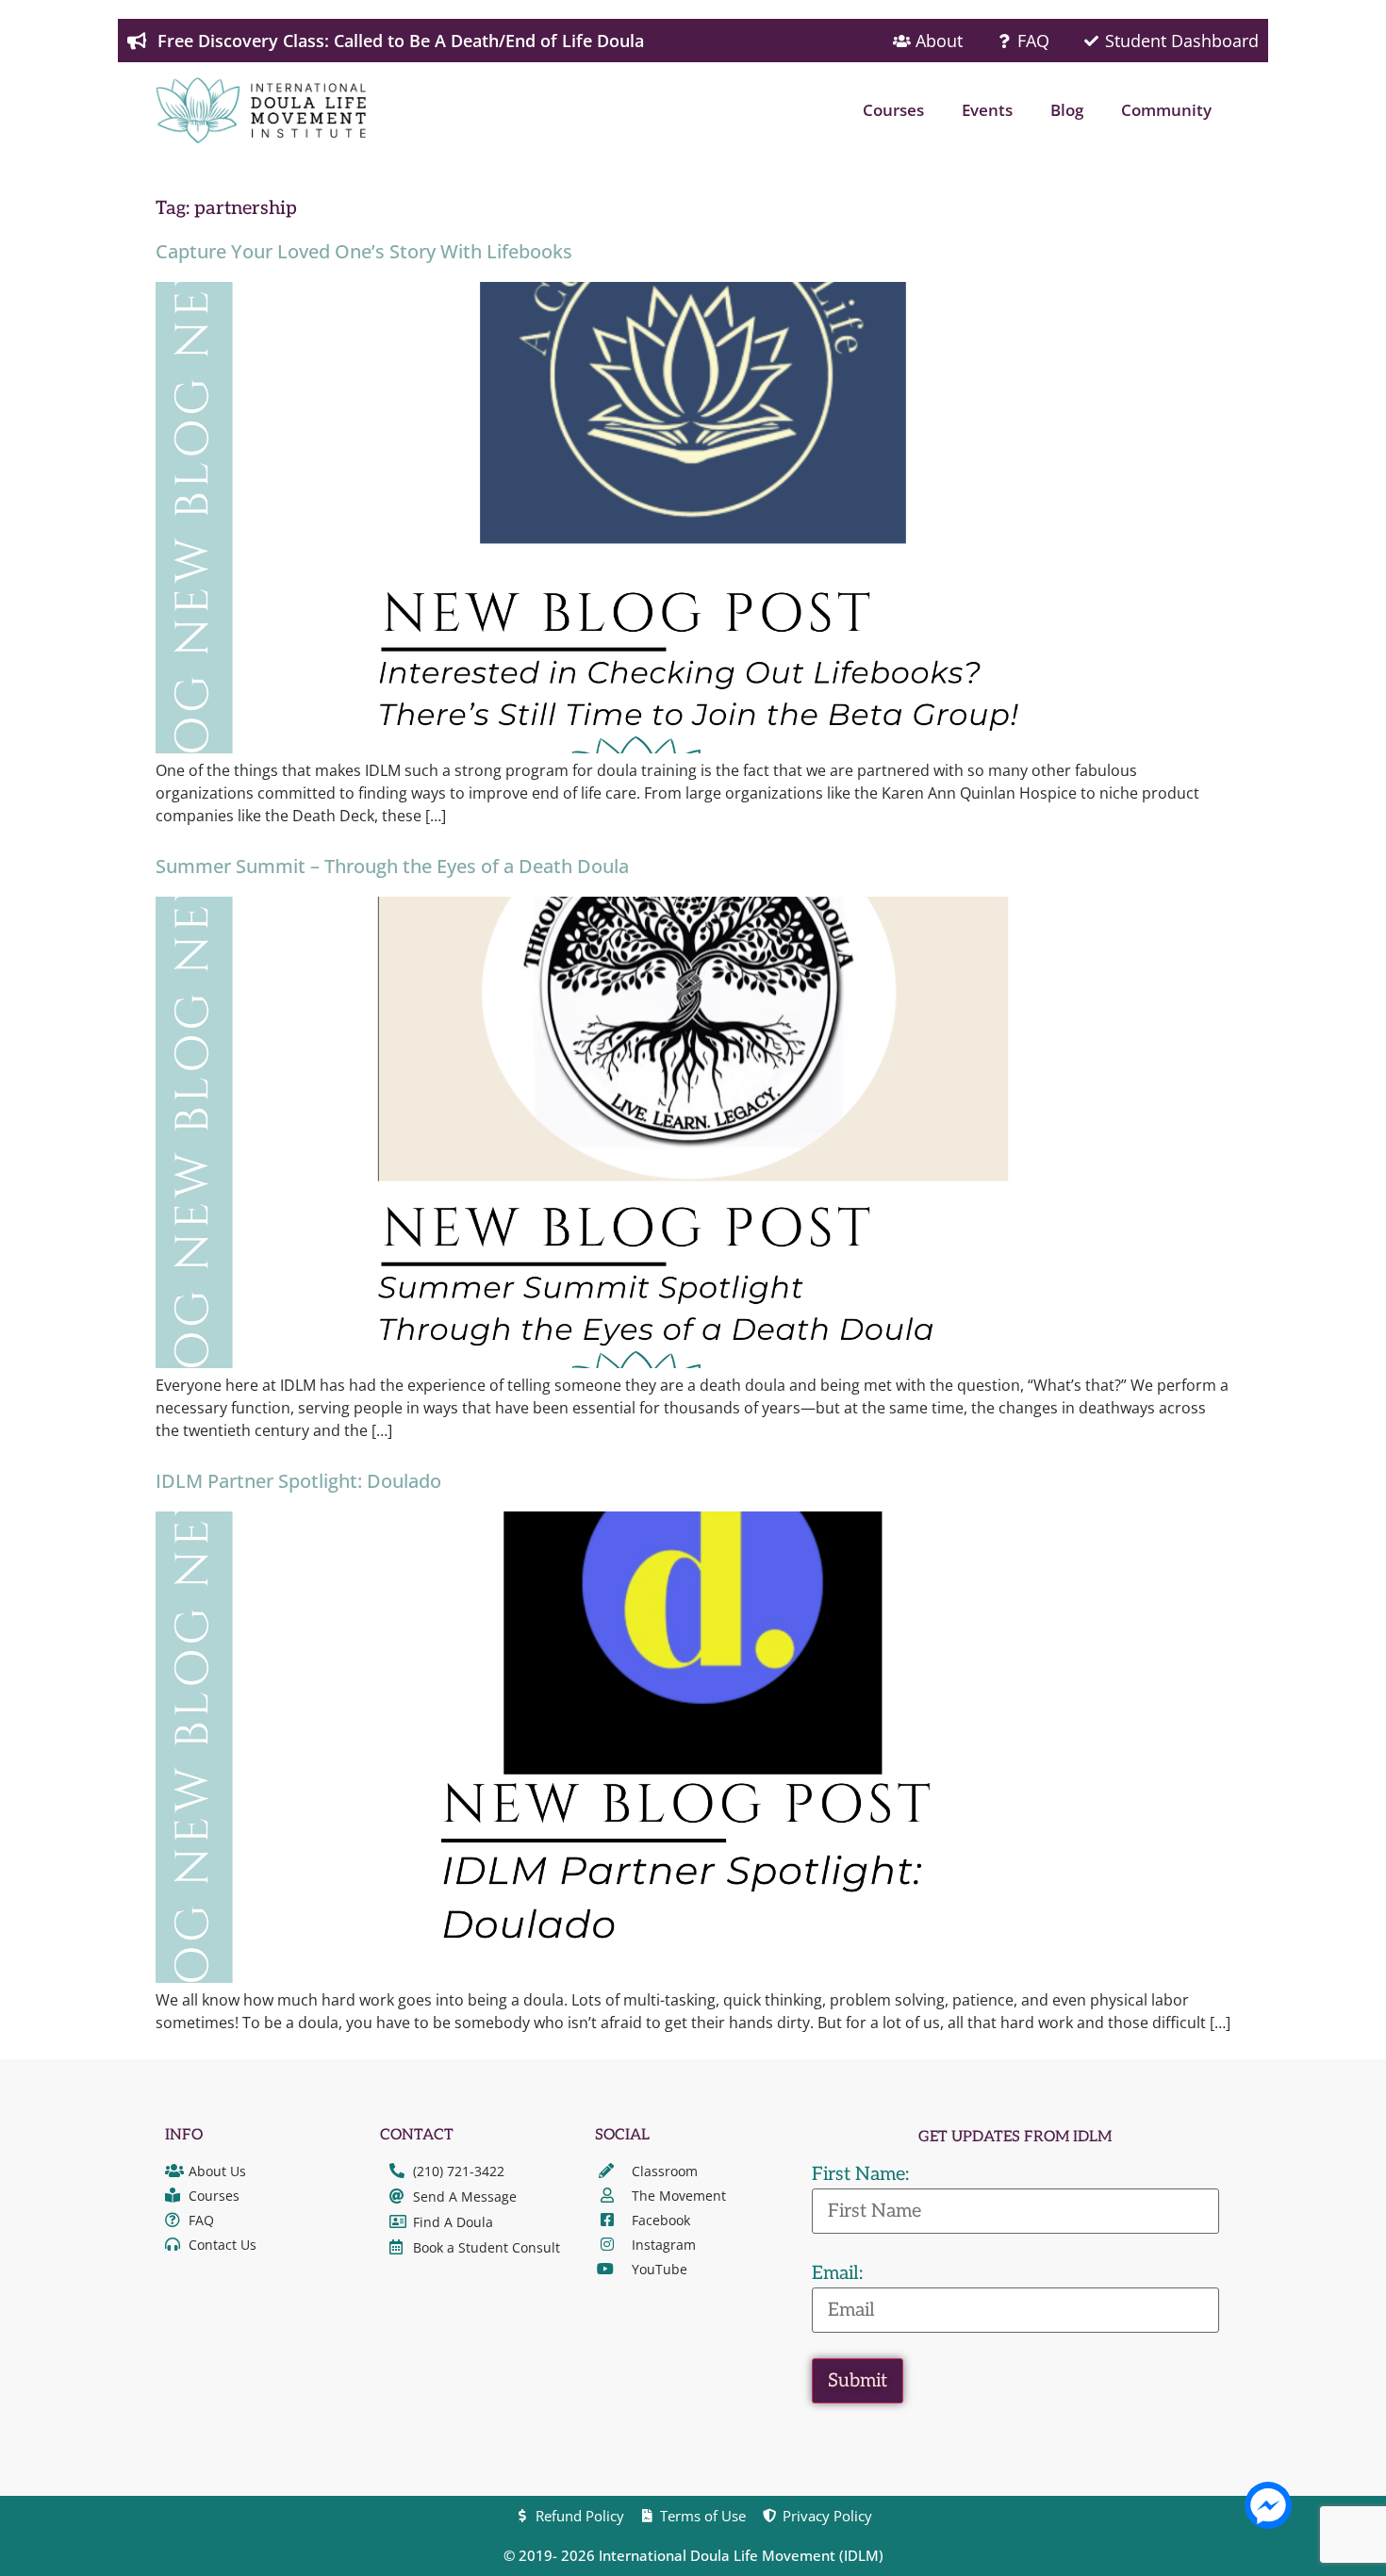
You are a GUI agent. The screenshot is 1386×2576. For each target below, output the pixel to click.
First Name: (860, 2174)
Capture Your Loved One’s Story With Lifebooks (364, 251)
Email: (837, 2273)
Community (1166, 110)
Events (987, 110)
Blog (1067, 110)
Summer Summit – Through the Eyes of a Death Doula (392, 866)
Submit (858, 2381)
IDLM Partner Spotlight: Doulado (298, 1481)
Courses (893, 110)
